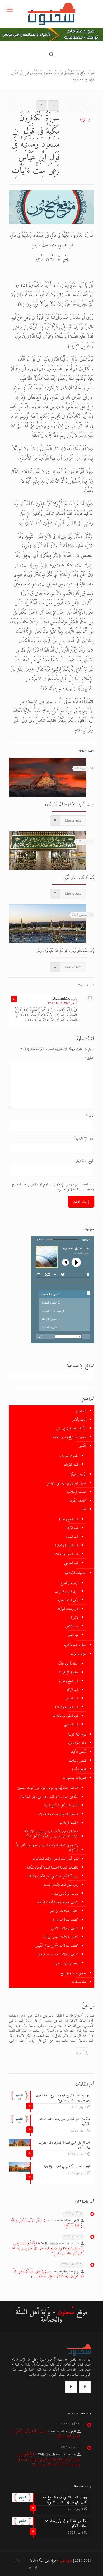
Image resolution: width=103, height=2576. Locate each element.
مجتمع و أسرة (79, 1769)
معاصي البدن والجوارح (74, 1973)
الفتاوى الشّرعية (78, 1501)
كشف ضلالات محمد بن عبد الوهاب (58, 1955)
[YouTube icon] (30, 2568)
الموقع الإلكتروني (85, 1161)
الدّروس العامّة (78, 1475)
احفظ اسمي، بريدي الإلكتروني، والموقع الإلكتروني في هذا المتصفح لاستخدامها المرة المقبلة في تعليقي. (53, 1187)
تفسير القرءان (71, 1465)
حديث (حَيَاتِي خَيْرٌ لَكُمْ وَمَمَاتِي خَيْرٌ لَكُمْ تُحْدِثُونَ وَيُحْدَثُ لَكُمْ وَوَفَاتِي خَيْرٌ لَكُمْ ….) (48, 2274)
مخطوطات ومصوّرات (74, 1778)
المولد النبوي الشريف (67, 1592)
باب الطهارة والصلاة (67, 1545)
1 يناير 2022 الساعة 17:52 (62, 1004)
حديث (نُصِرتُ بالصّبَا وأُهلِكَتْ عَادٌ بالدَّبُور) (70, 805)
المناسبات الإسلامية (75, 1573)
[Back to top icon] (17, 2561)
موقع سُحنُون (66, 2561)
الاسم (90, 1116)
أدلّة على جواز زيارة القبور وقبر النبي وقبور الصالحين (49, 1797)
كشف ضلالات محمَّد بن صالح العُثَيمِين (57, 1946)
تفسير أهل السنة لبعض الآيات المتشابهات (55, 1859)
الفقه (84, 1509)
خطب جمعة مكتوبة (75, 1645)
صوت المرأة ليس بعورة (65, 1894)
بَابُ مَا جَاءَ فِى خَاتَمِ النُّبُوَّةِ (79, 878)
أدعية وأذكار (79, 1420)
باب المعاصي (71, 1563)
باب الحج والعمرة (69, 1519)
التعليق (89, 1058)
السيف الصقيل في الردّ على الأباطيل (66, 1483)
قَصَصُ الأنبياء (79, 1752)
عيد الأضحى (72, 1626)
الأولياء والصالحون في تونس (71, 1429)
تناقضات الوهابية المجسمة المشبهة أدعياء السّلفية (53, 1868)
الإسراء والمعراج (69, 1583)
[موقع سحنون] (51, 14)
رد (14, 999)
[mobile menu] (10, 11)
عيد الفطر (73, 1635)
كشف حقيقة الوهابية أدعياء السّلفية (58, 1902)
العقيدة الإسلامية (77, 1492)
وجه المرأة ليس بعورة (66, 1963)
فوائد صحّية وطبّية (77, 1743)
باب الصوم (72, 1537)
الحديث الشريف (69, 1456)
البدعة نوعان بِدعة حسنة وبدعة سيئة (59, 1814)
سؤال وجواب (78, 1654)
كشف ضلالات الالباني (65, 1928)
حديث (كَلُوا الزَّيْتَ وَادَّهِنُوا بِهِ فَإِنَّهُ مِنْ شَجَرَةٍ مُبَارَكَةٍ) (47, 2223)
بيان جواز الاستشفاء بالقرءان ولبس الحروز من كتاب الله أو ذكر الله (47, 1848)
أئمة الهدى (81, 1411)
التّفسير (83, 1446)
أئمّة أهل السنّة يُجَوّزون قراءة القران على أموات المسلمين (48, 1788)
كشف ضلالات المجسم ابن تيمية (61, 1937)
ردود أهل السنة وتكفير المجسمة (61, 1885)
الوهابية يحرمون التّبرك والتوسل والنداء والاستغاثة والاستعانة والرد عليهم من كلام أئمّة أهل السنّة (51, 1834)
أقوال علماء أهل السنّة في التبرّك (61, 1805)
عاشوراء (74, 1618)
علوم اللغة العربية (77, 1735)
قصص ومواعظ (78, 1761)
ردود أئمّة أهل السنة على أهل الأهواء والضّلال (52, 1876)
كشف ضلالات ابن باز (65, 1920)
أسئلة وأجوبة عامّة (68, 1664)
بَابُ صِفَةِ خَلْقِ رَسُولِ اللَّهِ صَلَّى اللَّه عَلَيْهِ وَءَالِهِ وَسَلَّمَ (65, 951)
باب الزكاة (73, 1528)
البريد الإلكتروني (84, 1138)
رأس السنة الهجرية (68, 1600)
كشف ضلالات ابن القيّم (64, 1911)
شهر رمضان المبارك (68, 1609)
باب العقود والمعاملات (65, 1554)
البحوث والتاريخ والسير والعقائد (69, 1437)
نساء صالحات (79, 1982)
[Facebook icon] (36, 2568)
